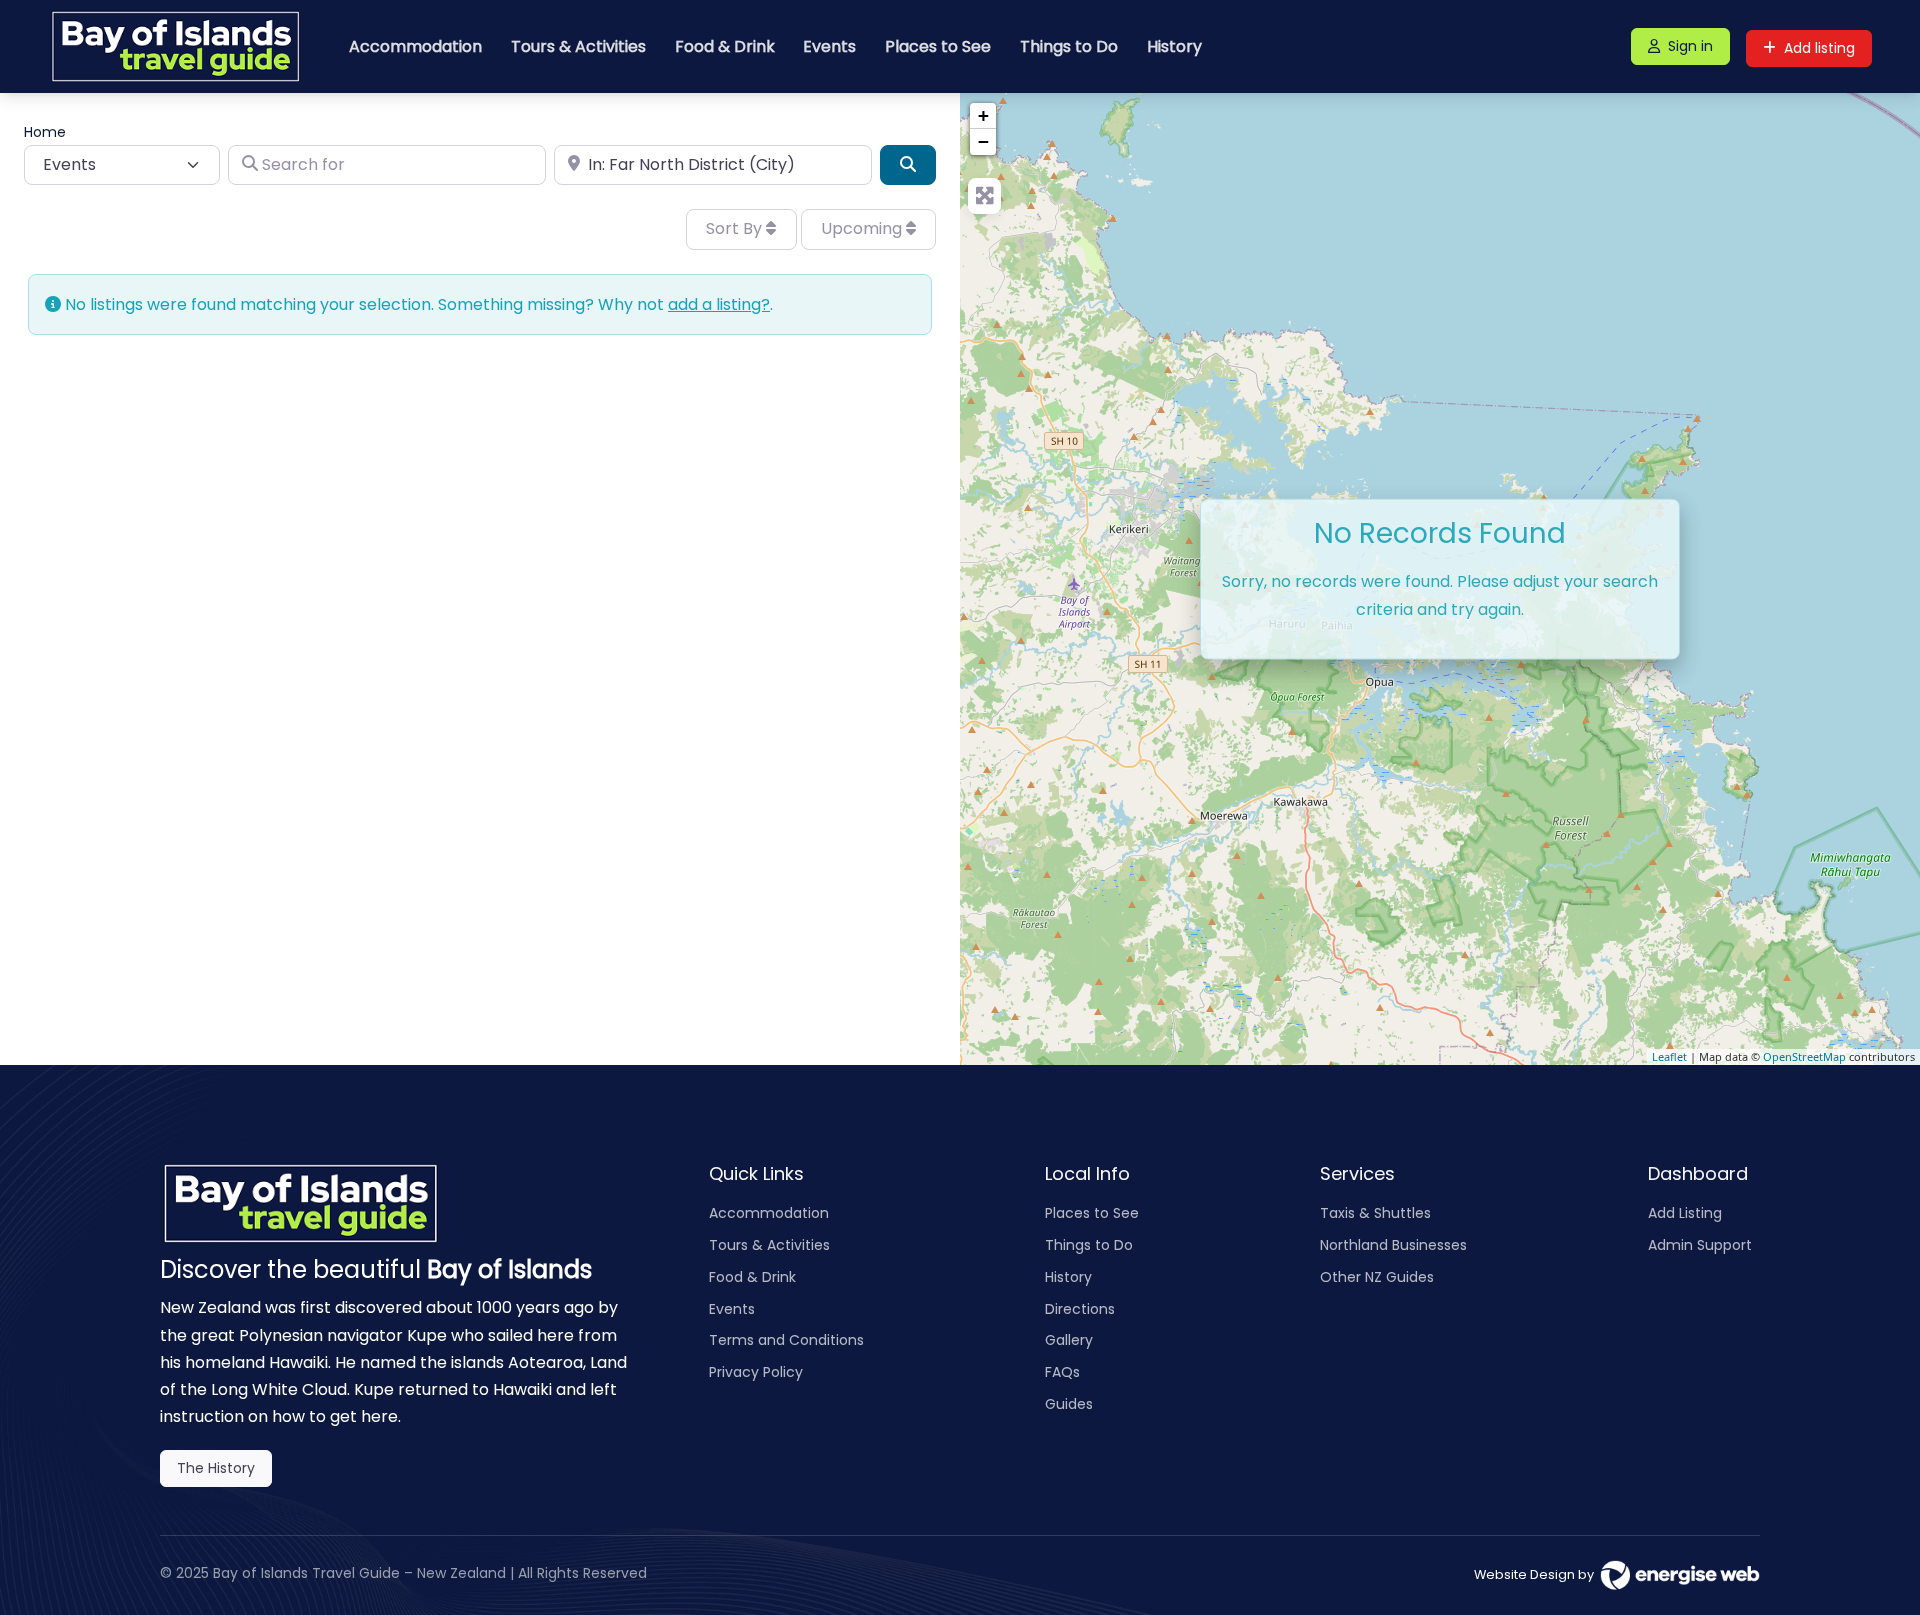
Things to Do (1069, 46)
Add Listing (1685, 1213)
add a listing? (719, 304)
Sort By (736, 228)
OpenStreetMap (1804, 1056)
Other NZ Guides (1377, 1277)
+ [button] (983, 115)
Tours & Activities (578, 46)
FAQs (1062, 1372)
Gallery (1069, 1340)
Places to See (938, 46)
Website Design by (1537, 1574)
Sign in (1690, 46)
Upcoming (863, 228)
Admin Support (1700, 1245)
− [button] (983, 141)
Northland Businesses (1393, 1245)
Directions (1080, 1309)
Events (829, 46)
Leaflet (1669, 1056)
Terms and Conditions (786, 1340)
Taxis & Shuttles (1375, 1213)
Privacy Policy (756, 1372)
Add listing (1819, 48)
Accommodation (415, 46)
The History (216, 1468)
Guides (1069, 1404)
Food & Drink (725, 46)
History (1174, 46)
